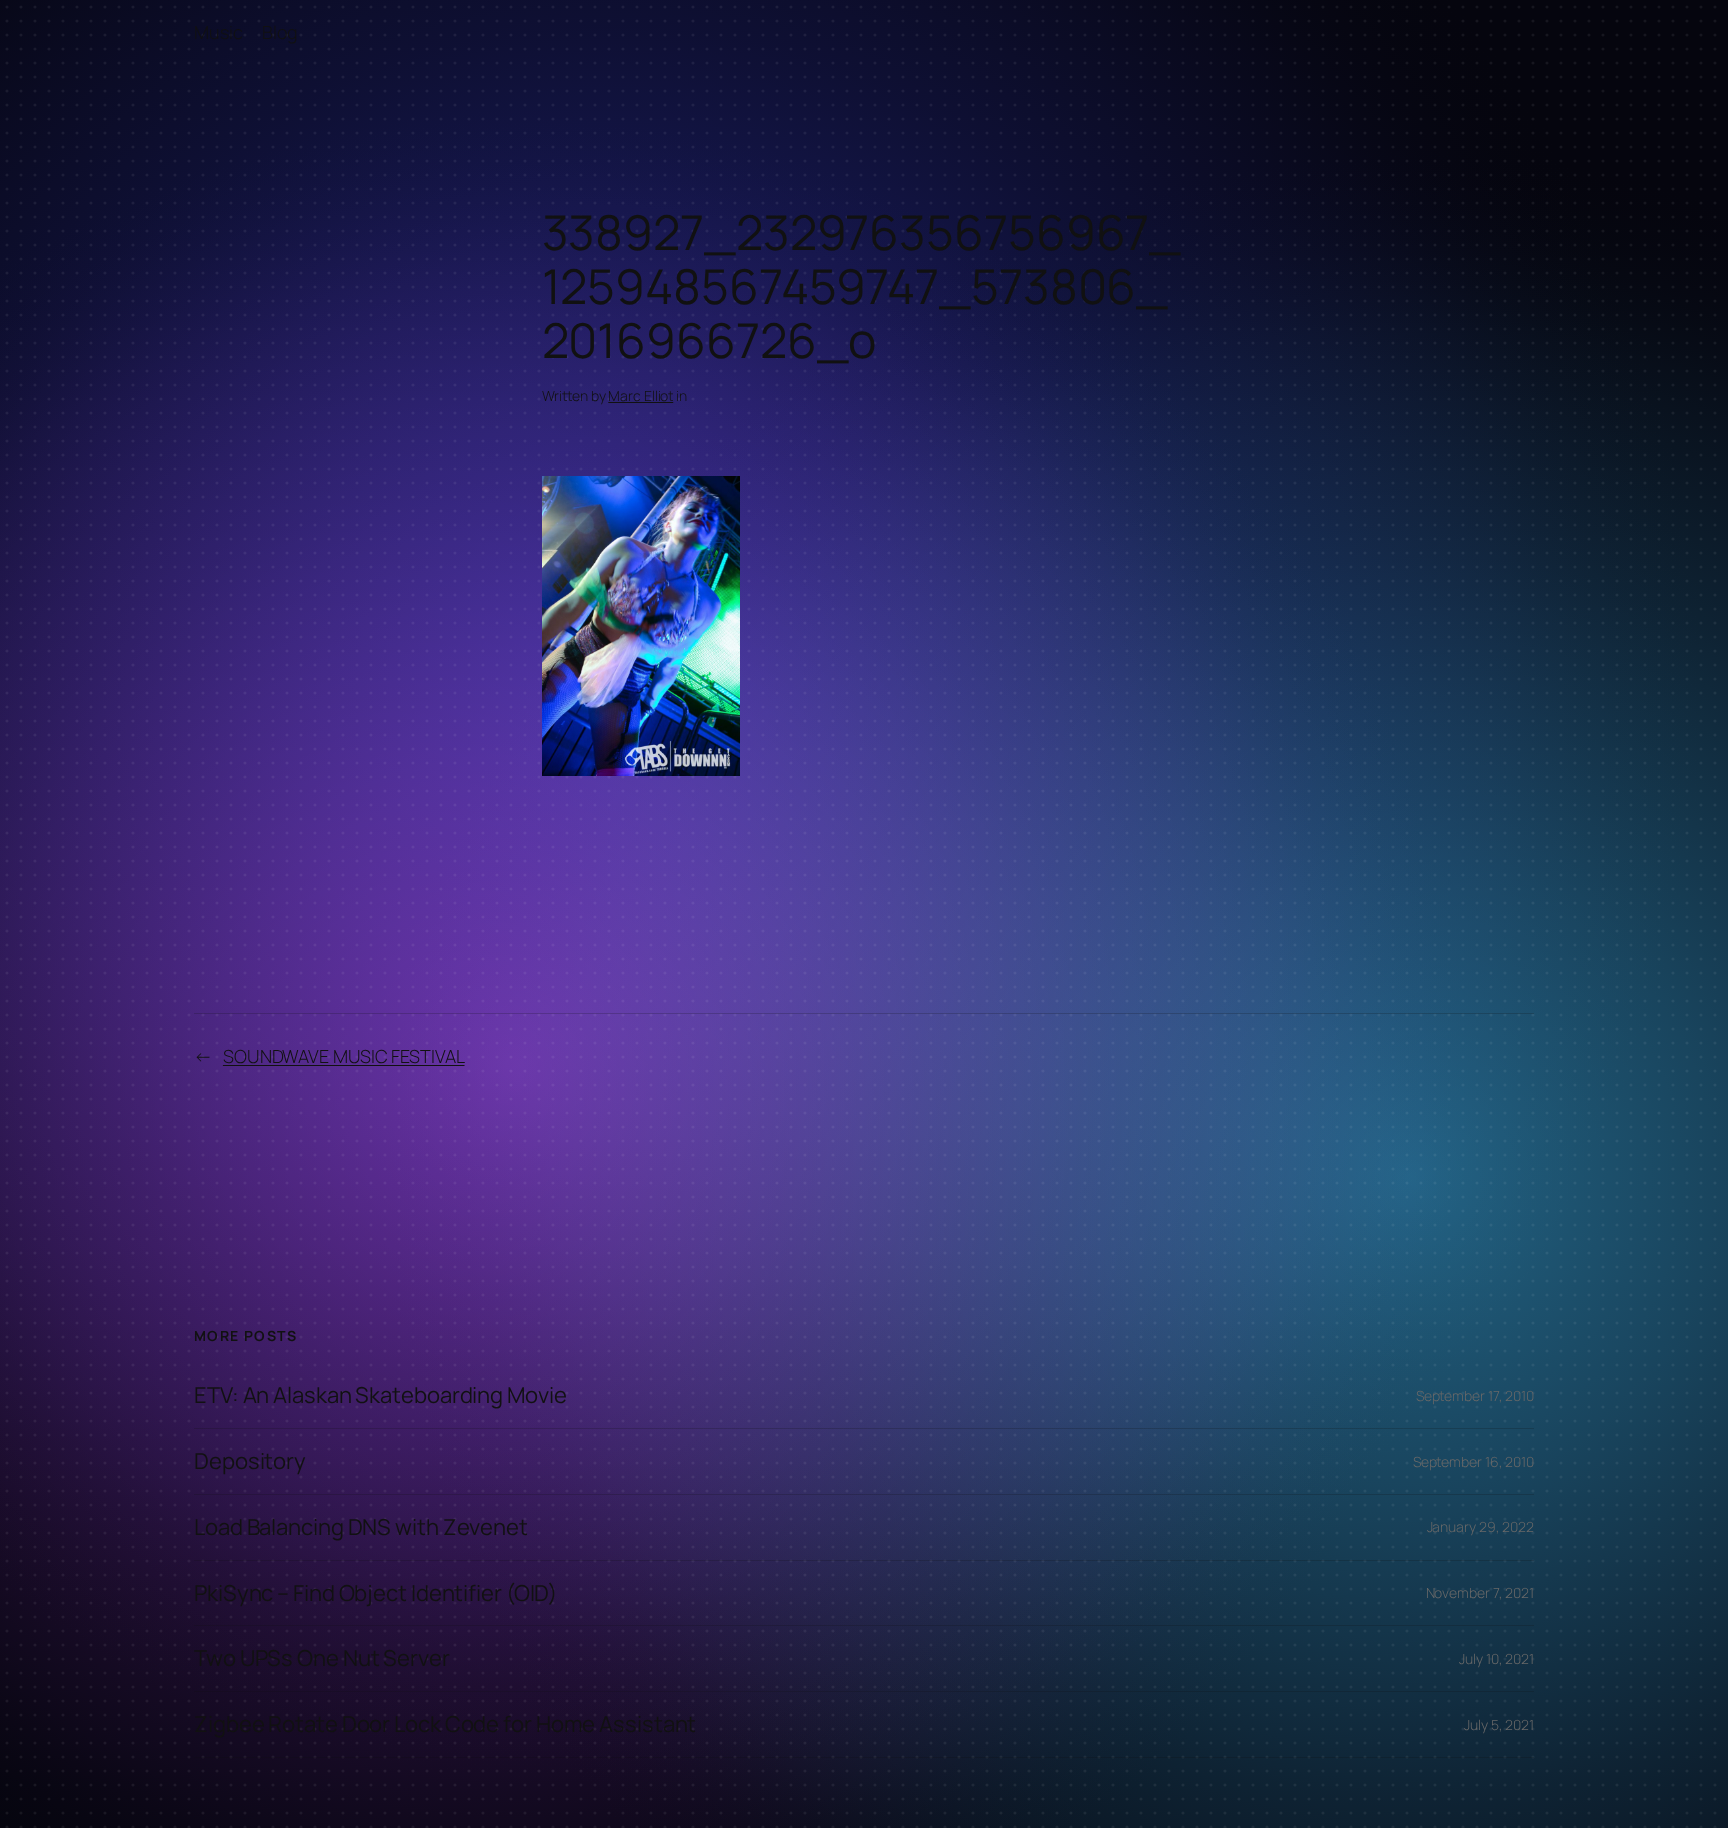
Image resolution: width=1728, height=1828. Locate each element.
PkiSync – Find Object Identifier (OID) (375, 1593)
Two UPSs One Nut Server (322, 1658)
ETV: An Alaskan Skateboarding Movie (380, 1395)
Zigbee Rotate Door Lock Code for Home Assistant (445, 1724)
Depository (250, 1461)
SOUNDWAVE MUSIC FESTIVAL (344, 1056)
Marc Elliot (640, 395)
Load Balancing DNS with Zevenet (361, 1527)
